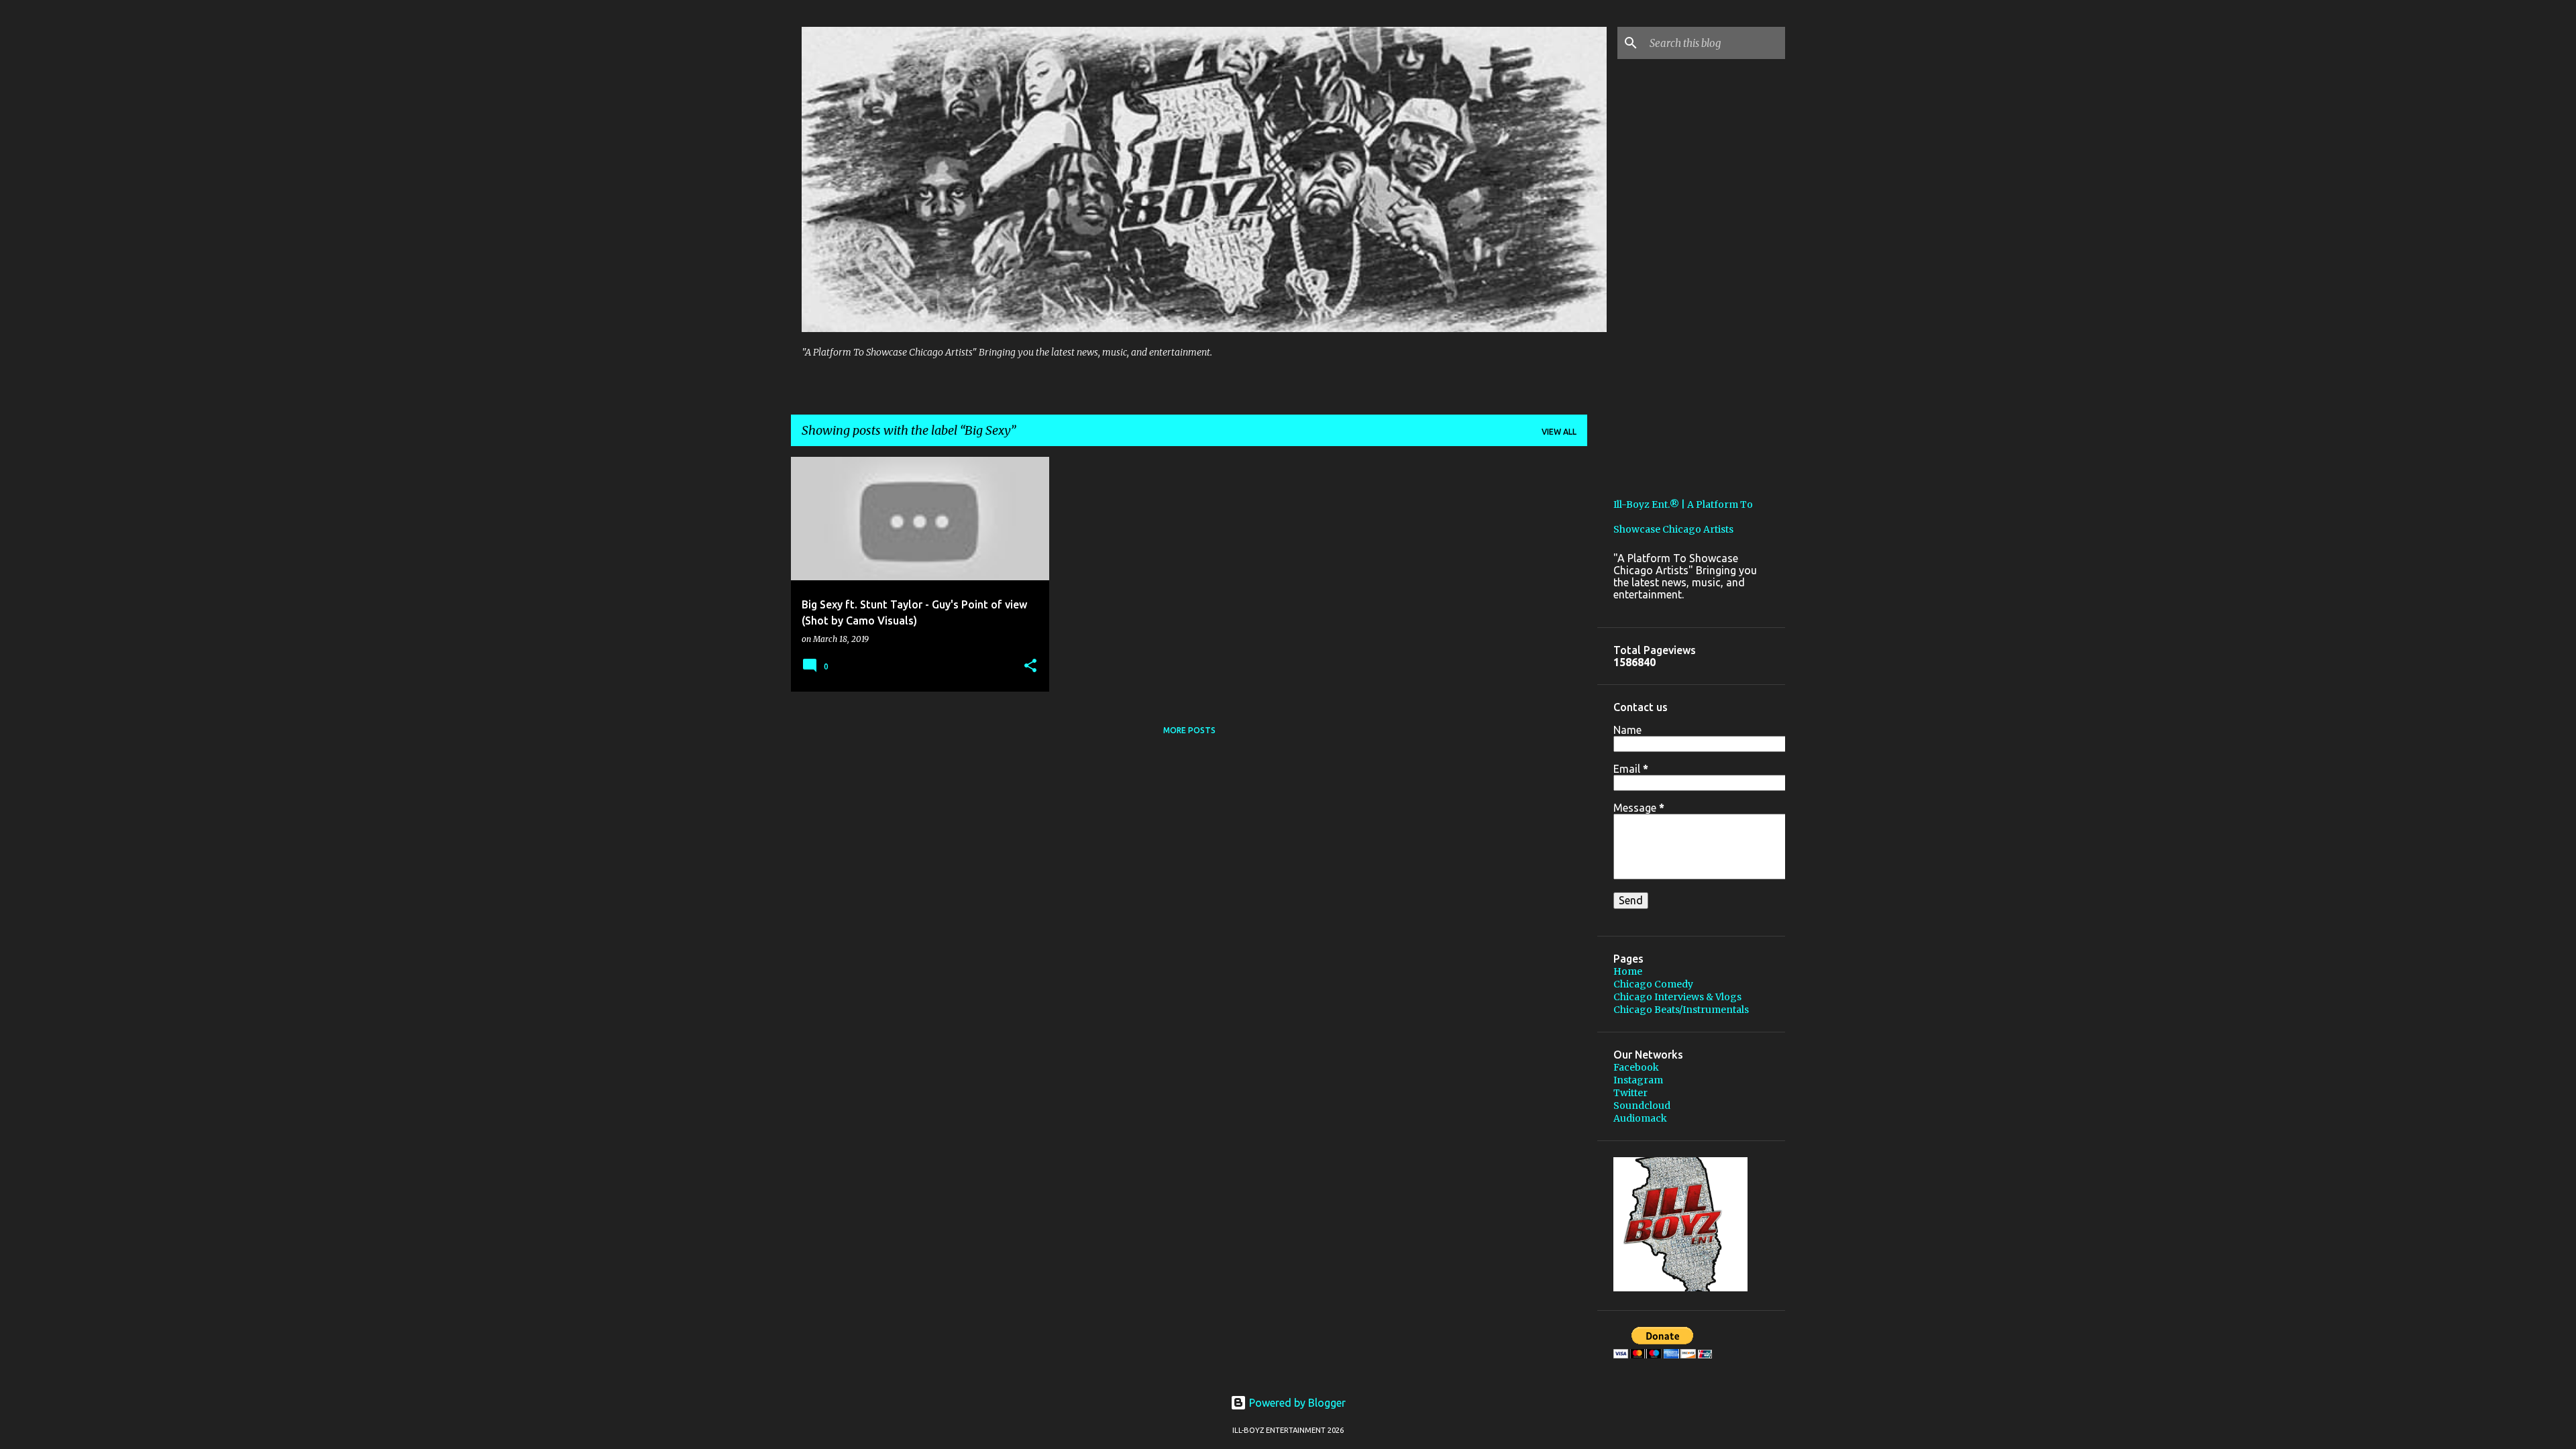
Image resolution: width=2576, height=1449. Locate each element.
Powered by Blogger (1296, 1403)
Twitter (1630, 1093)
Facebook (1636, 1067)
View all (1559, 432)
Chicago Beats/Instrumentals (1681, 1010)
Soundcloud (1642, 1106)
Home (1628, 971)
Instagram (1638, 1080)
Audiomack (1640, 1118)
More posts (1189, 730)
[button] (1030, 666)
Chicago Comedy (1653, 984)
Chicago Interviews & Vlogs (1677, 997)
